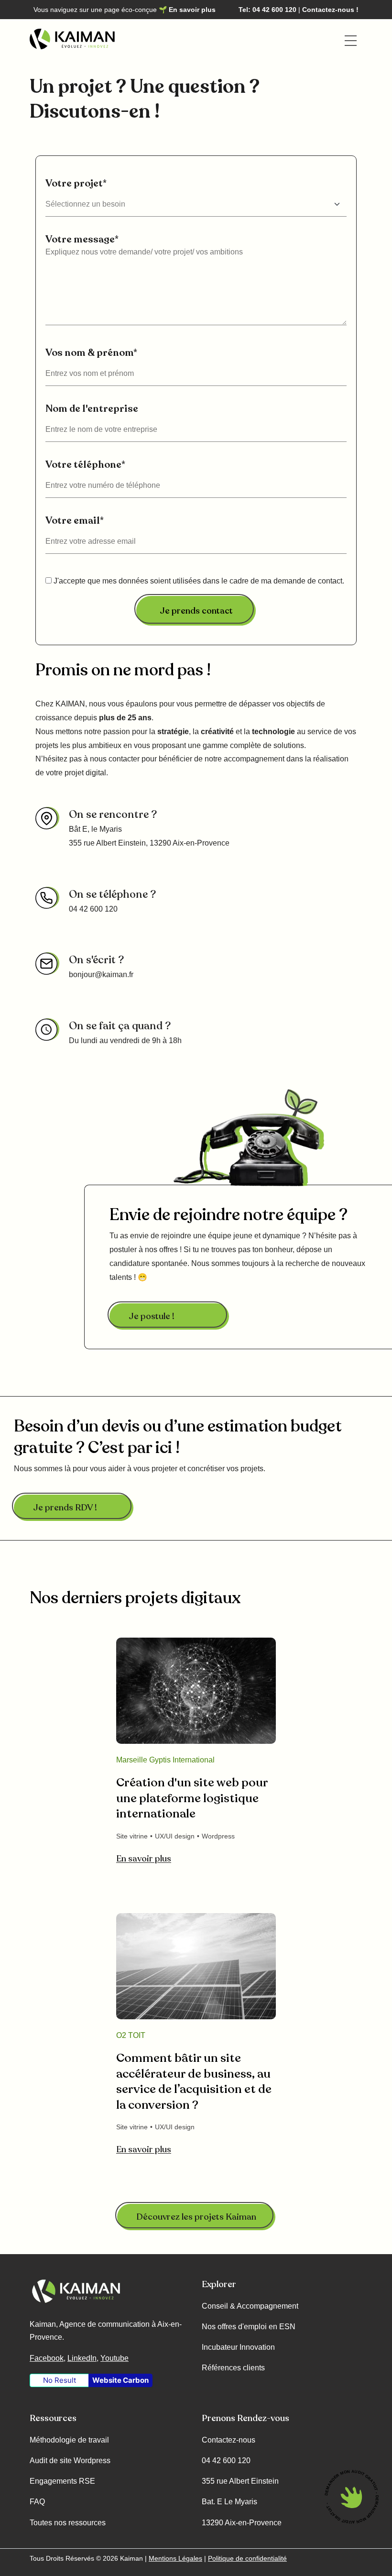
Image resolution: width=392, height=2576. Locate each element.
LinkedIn (82, 2358)
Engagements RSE (62, 2481)
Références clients (233, 2368)
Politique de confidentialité (247, 2558)
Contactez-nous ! (330, 10)
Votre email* (75, 521)
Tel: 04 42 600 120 (267, 10)
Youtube (114, 2358)
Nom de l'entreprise (92, 409)
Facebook (47, 2358)
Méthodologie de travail (69, 2440)
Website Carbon (120, 2380)
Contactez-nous (229, 2440)
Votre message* (82, 239)
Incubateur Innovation (238, 2347)
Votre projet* (76, 183)
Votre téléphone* (85, 465)
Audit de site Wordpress (70, 2460)
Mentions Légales (175, 2558)
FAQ (37, 2502)
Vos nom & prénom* (91, 353)
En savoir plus (192, 10)
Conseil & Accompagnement (250, 2306)
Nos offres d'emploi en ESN (249, 2327)
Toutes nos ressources (68, 2523)
